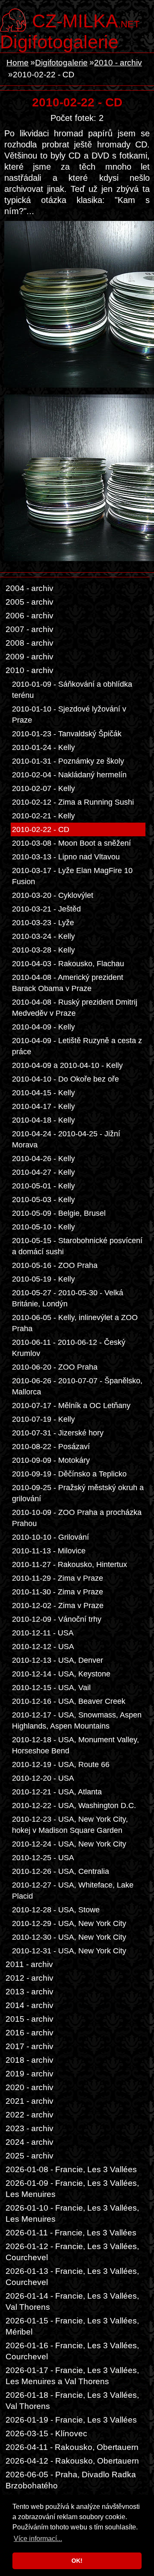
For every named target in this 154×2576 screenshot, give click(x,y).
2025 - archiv (30, 2156)
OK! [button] (77, 2561)
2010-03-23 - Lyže (43, 923)
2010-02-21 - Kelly (43, 816)
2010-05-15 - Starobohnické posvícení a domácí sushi (77, 1246)
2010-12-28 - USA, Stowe (56, 1910)
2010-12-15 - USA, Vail (51, 1688)
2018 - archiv (30, 2060)
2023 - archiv (30, 2128)
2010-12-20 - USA (43, 1778)
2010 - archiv (118, 63)
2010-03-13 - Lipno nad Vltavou (66, 857)
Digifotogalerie (59, 42)
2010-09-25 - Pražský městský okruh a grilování (78, 1493)
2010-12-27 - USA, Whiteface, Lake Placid (73, 1891)
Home (18, 63)
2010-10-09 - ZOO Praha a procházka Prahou (77, 1518)
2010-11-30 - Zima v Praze (58, 1592)
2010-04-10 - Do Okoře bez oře (65, 1079)
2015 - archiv (30, 2019)
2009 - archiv (30, 657)
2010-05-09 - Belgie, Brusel (59, 1213)
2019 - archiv (30, 2074)
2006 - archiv (30, 616)
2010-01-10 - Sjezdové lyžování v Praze (69, 715)
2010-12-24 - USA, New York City (69, 1844)
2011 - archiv (29, 1964)
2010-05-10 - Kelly (43, 1227)
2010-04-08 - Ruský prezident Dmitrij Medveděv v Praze (75, 1008)
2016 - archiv (30, 2033)
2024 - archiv (30, 2142)
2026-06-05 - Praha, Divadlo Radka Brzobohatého (71, 2480)
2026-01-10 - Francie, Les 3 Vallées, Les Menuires (72, 2213)
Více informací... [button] (38, 2539)
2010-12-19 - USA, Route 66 (61, 1764)
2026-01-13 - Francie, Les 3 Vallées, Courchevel (72, 2277)
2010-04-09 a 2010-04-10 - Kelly (67, 1065)
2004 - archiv (30, 588)
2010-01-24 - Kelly (43, 747)
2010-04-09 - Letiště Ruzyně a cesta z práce (77, 1046)
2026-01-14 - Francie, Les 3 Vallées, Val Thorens (72, 2301)
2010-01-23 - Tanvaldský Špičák (67, 734)
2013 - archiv (30, 1992)
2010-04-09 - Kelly (43, 1027)
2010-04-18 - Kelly (43, 1120)
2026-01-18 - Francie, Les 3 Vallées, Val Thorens (72, 2401)
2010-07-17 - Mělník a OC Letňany (71, 1406)
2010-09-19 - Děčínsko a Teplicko (69, 1474)
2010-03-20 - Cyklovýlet (53, 895)
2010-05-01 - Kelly (43, 1186)
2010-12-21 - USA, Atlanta (57, 1792)
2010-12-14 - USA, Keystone (61, 1674)
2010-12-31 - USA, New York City (69, 1951)
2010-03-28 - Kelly (43, 950)
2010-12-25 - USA (43, 1858)
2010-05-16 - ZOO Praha (55, 1265)
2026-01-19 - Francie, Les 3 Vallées (71, 2420)
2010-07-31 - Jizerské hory (58, 1433)
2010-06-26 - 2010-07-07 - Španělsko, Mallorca (77, 1386)
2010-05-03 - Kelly (43, 1200)
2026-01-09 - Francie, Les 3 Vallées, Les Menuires (72, 2189)
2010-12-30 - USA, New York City (69, 1937)
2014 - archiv (30, 2005)
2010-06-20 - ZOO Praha (55, 1367)
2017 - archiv (30, 2046)
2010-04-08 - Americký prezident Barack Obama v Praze (68, 983)
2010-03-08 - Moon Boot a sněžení (71, 843)
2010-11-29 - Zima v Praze (58, 1578)
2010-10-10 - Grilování (50, 1537)
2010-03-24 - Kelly (43, 936)
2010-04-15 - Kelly (43, 1093)
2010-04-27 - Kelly (43, 1172)
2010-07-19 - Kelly (43, 1419)
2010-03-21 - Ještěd (46, 909)
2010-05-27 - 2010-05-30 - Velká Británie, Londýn (68, 1298)
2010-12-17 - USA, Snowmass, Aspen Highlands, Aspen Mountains (77, 1720)
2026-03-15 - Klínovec (46, 2433)
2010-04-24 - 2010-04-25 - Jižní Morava (66, 1139)
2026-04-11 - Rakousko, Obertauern (72, 2447)
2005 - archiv (30, 602)
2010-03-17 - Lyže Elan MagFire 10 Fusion (72, 876)
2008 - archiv (30, 643)
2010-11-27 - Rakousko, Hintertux (70, 1564)
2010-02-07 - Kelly (43, 788)
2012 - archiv (30, 1978)
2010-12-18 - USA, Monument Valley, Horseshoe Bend (76, 1745)
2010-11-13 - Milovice (49, 1551)
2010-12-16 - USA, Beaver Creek (69, 1701)
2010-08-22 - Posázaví (51, 1447)
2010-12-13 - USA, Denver (58, 1660)
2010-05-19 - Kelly (43, 1279)
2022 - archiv (30, 2115)
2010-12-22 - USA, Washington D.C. (74, 1806)
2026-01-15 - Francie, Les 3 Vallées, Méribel (72, 2326)
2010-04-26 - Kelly (43, 1159)
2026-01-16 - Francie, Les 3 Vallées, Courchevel (72, 2351)
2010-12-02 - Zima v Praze (58, 1606)
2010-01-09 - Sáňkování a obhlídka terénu (72, 690)
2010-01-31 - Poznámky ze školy (68, 761)
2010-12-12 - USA (43, 1647)
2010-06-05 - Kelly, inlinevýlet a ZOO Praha (75, 1323)
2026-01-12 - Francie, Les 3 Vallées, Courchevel (72, 2252)
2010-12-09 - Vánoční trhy (57, 1619)
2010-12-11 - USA (43, 1633)
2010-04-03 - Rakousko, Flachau (68, 964)
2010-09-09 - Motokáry (51, 1460)
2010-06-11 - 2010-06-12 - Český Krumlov (69, 1348)
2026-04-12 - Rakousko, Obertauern (72, 2461)
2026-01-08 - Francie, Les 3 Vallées (71, 2169)
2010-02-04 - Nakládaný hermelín (69, 775)
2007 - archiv (30, 629)
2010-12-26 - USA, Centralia (61, 1871)
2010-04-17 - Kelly (43, 1106)
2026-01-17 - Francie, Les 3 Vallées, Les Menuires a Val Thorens (72, 2376)
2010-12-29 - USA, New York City (69, 1923)
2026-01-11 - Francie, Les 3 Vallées (71, 2233)
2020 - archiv (30, 2087)
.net (86, 20)
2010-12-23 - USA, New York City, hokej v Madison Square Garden (70, 1825)
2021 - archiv (30, 2101)
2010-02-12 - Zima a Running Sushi (73, 802)
